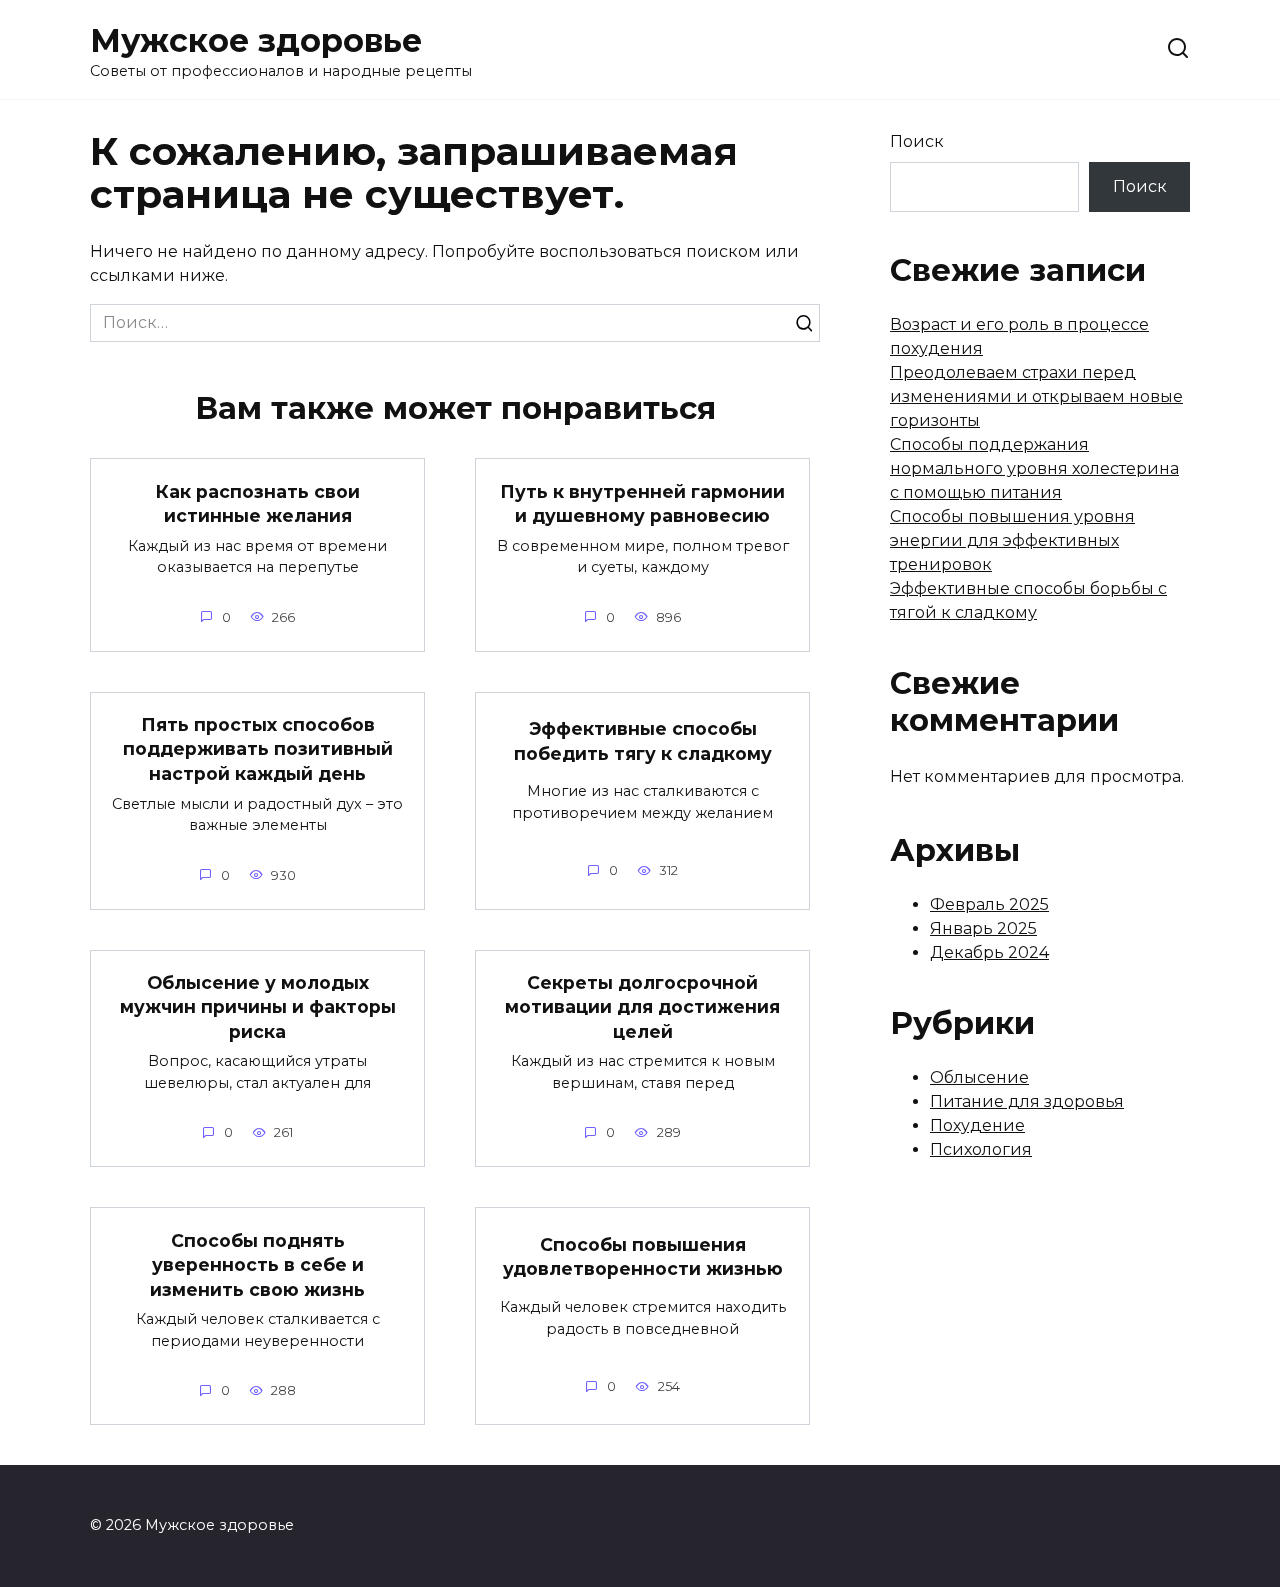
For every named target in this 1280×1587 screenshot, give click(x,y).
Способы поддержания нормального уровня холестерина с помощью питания (1034, 468)
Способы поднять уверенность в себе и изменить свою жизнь (257, 1264)
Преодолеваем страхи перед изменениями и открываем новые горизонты (1036, 396)
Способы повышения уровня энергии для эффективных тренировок (1012, 540)
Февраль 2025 (989, 904)
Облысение (979, 1077)
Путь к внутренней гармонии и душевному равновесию (642, 503)
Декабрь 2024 (989, 952)
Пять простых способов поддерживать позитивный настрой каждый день (258, 749)
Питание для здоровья (1027, 1101)
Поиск (917, 141)
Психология (981, 1149)
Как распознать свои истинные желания (258, 503)
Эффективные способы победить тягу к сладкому (643, 741)
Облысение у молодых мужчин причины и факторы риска (258, 1007)
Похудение (977, 1125)
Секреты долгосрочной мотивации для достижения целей (642, 1007)
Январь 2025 (983, 928)
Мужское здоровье (256, 40)
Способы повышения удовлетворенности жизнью (643, 1257)
